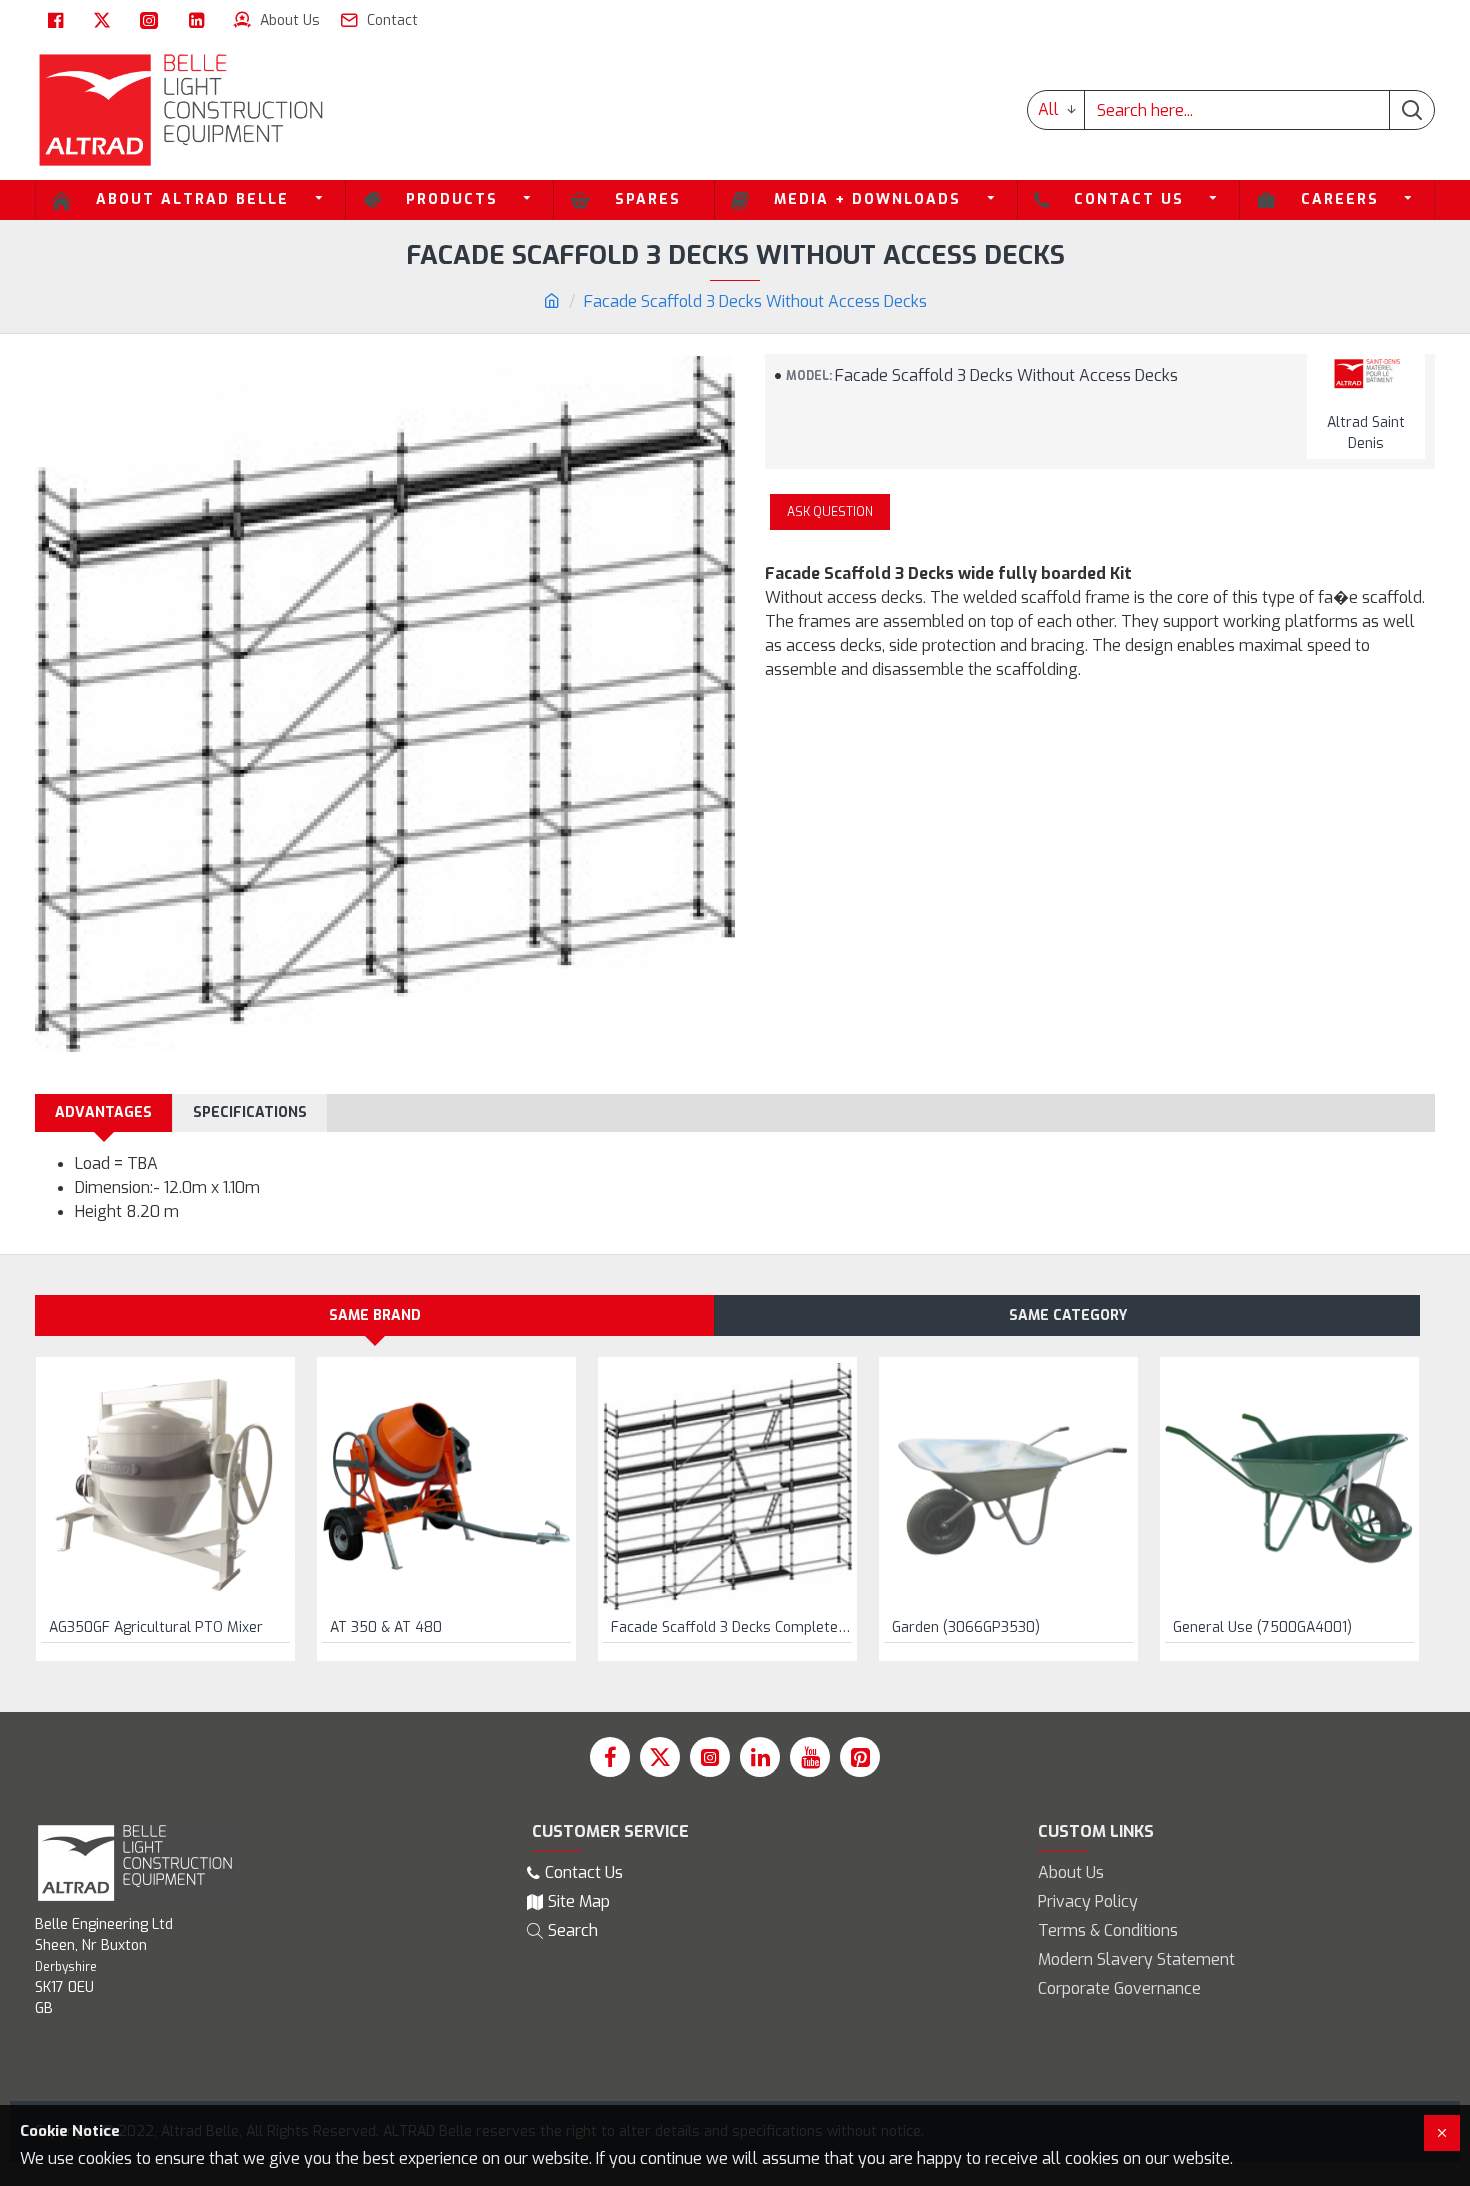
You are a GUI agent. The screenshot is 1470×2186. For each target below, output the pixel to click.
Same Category (1068, 1315)
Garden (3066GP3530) (966, 1628)
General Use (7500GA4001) (1262, 1628)
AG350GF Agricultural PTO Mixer (156, 1628)
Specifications (250, 1112)
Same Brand (375, 1315)
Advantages (103, 1112)
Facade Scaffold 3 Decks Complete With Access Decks (731, 1628)
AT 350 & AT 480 (386, 1628)
